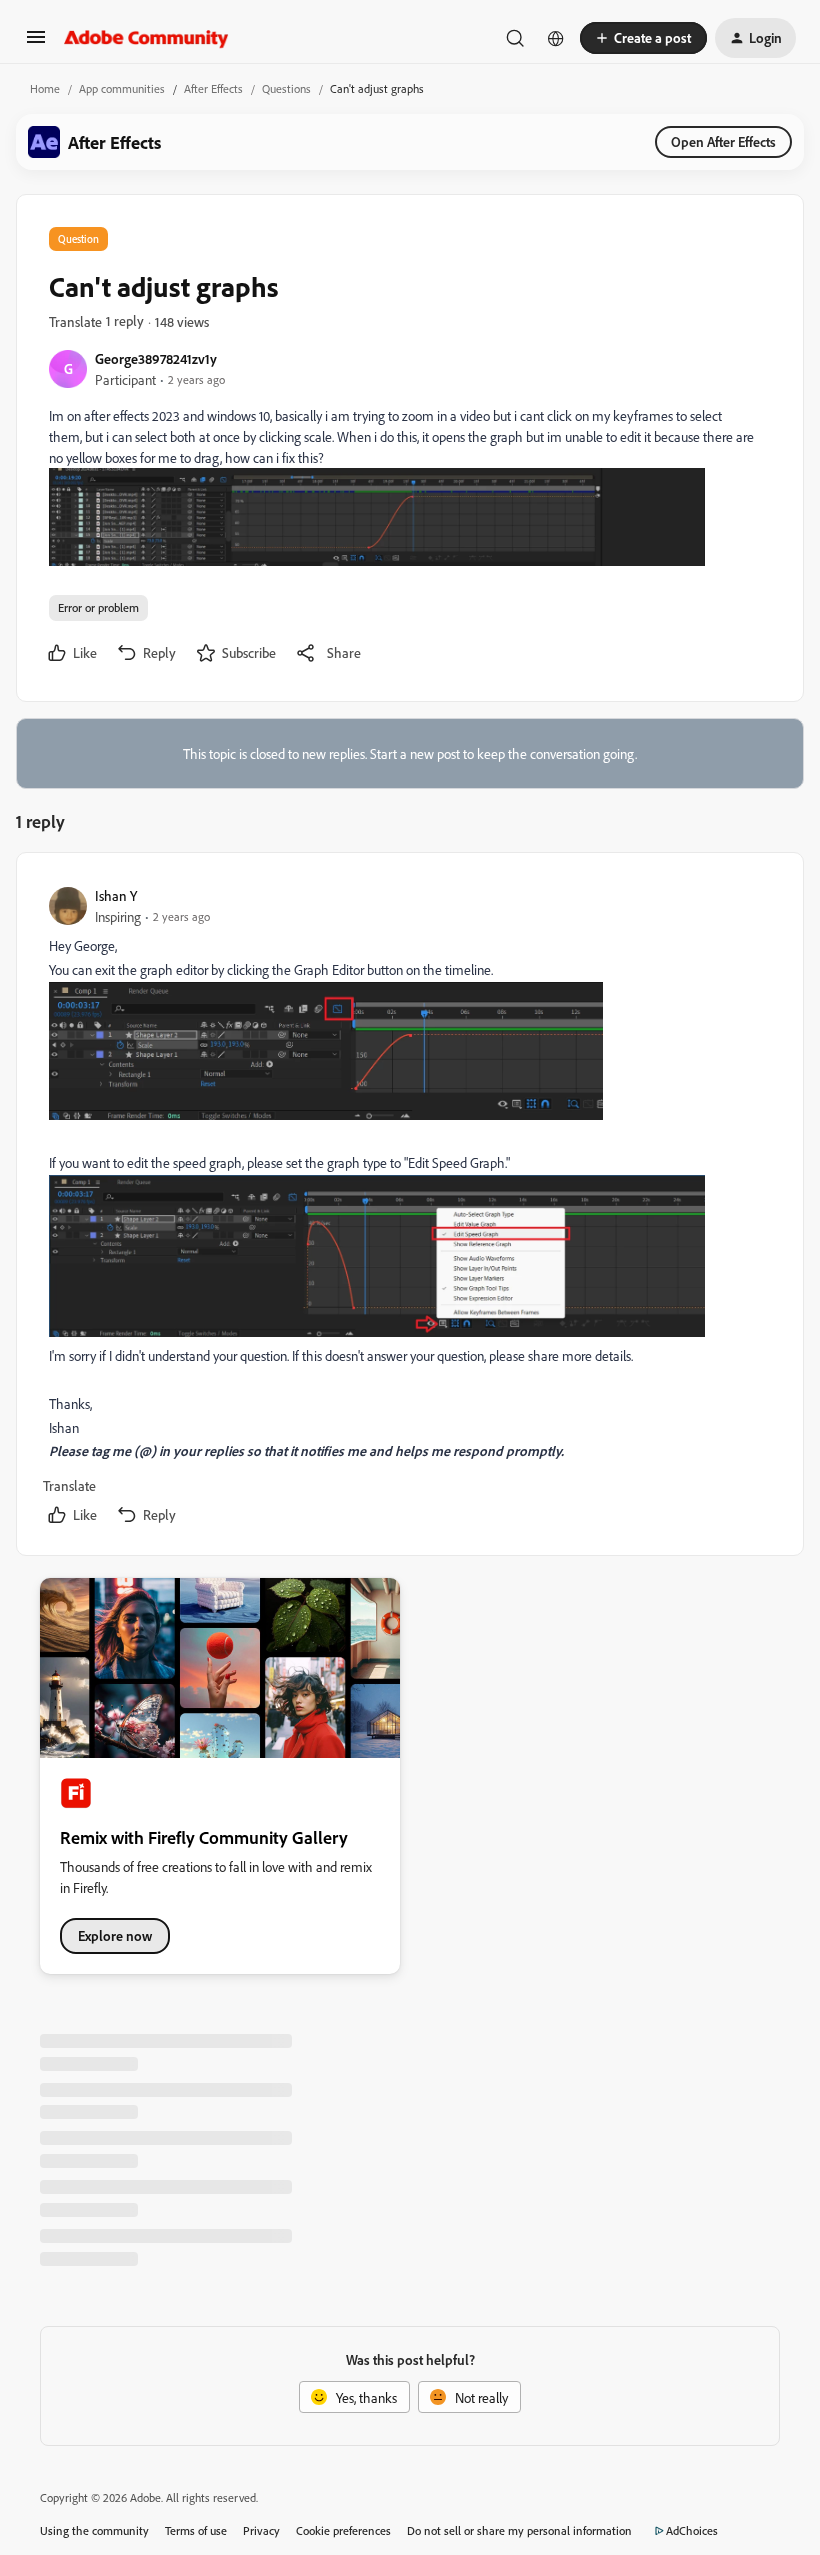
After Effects (213, 88)
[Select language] (556, 38)
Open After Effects (723, 141)
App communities (122, 88)
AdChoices (692, 2530)
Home (45, 88)
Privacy (261, 2530)
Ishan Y (116, 895)
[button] (36, 43)
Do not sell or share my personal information (519, 2530)
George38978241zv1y (156, 358)
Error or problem (98, 607)
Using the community (94, 2530)
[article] (409, 1207)
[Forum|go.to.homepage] (146, 38)
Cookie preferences (343, 2530)
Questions (286, 88)
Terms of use (196, 2530)
